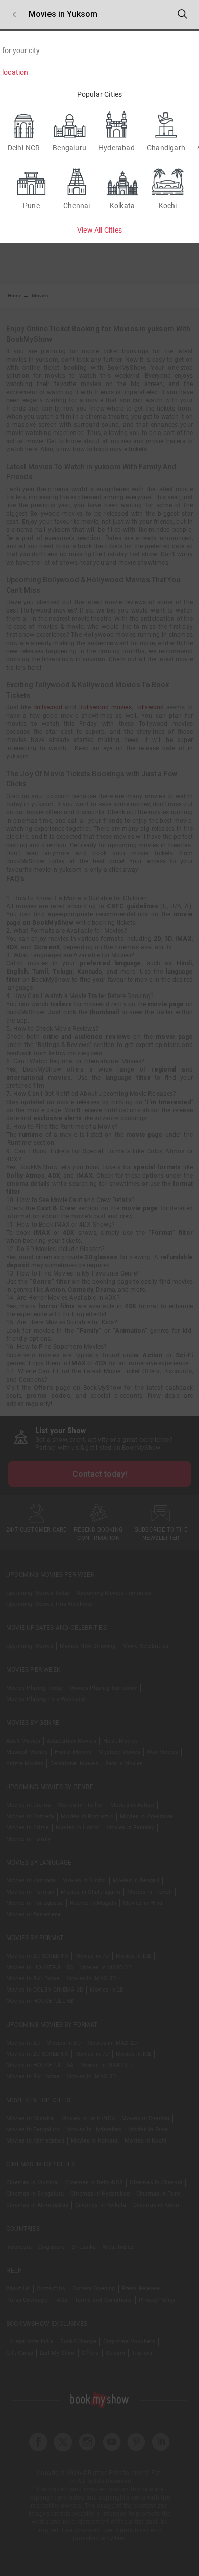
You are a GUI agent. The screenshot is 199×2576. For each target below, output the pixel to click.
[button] (14, 15)
